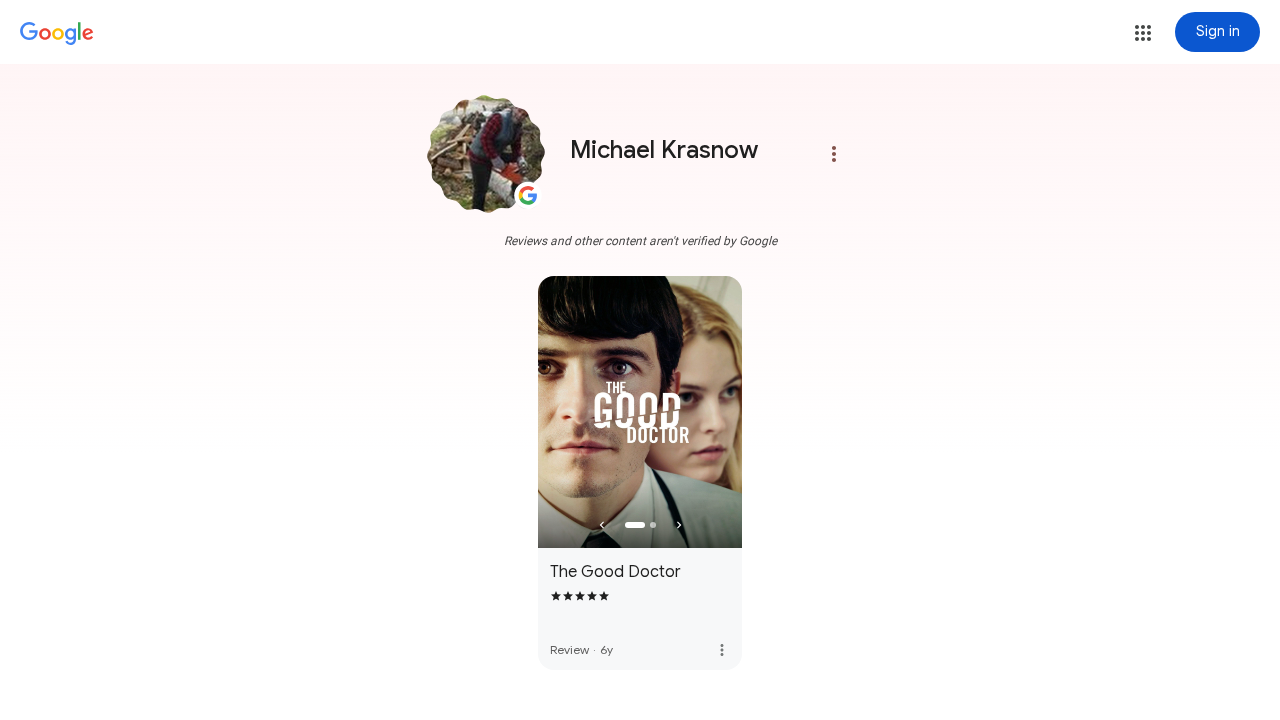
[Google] (57, 34)
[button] (1143, 33)
